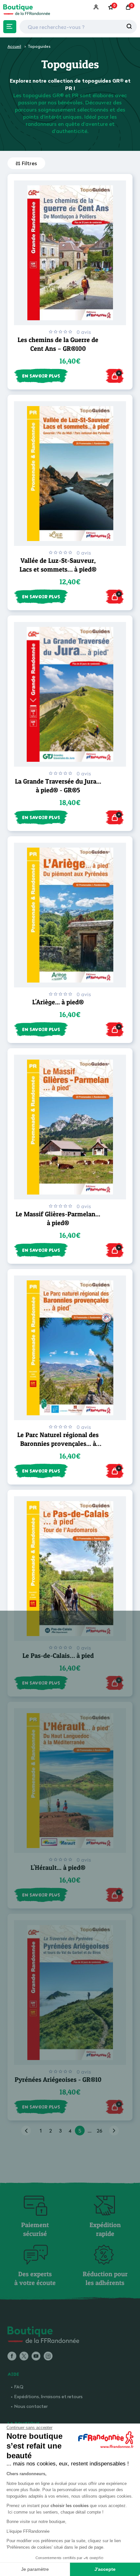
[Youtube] (36, 2357)
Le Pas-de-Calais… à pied (58, 1656)
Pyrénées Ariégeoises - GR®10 (58, 2080)
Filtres (29, 163)
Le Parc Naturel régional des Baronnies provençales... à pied (58, 1444)
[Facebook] (12, 2357)
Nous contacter (31, 2406)
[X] (24, 2357)
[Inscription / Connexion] (97, 7)
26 (99, 2131)
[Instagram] (48, 2357)
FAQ (19, 2387)
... (90, 2131)
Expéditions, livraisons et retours (49, 2396)
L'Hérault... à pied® (58, 1868)
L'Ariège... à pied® (58, 1002)
